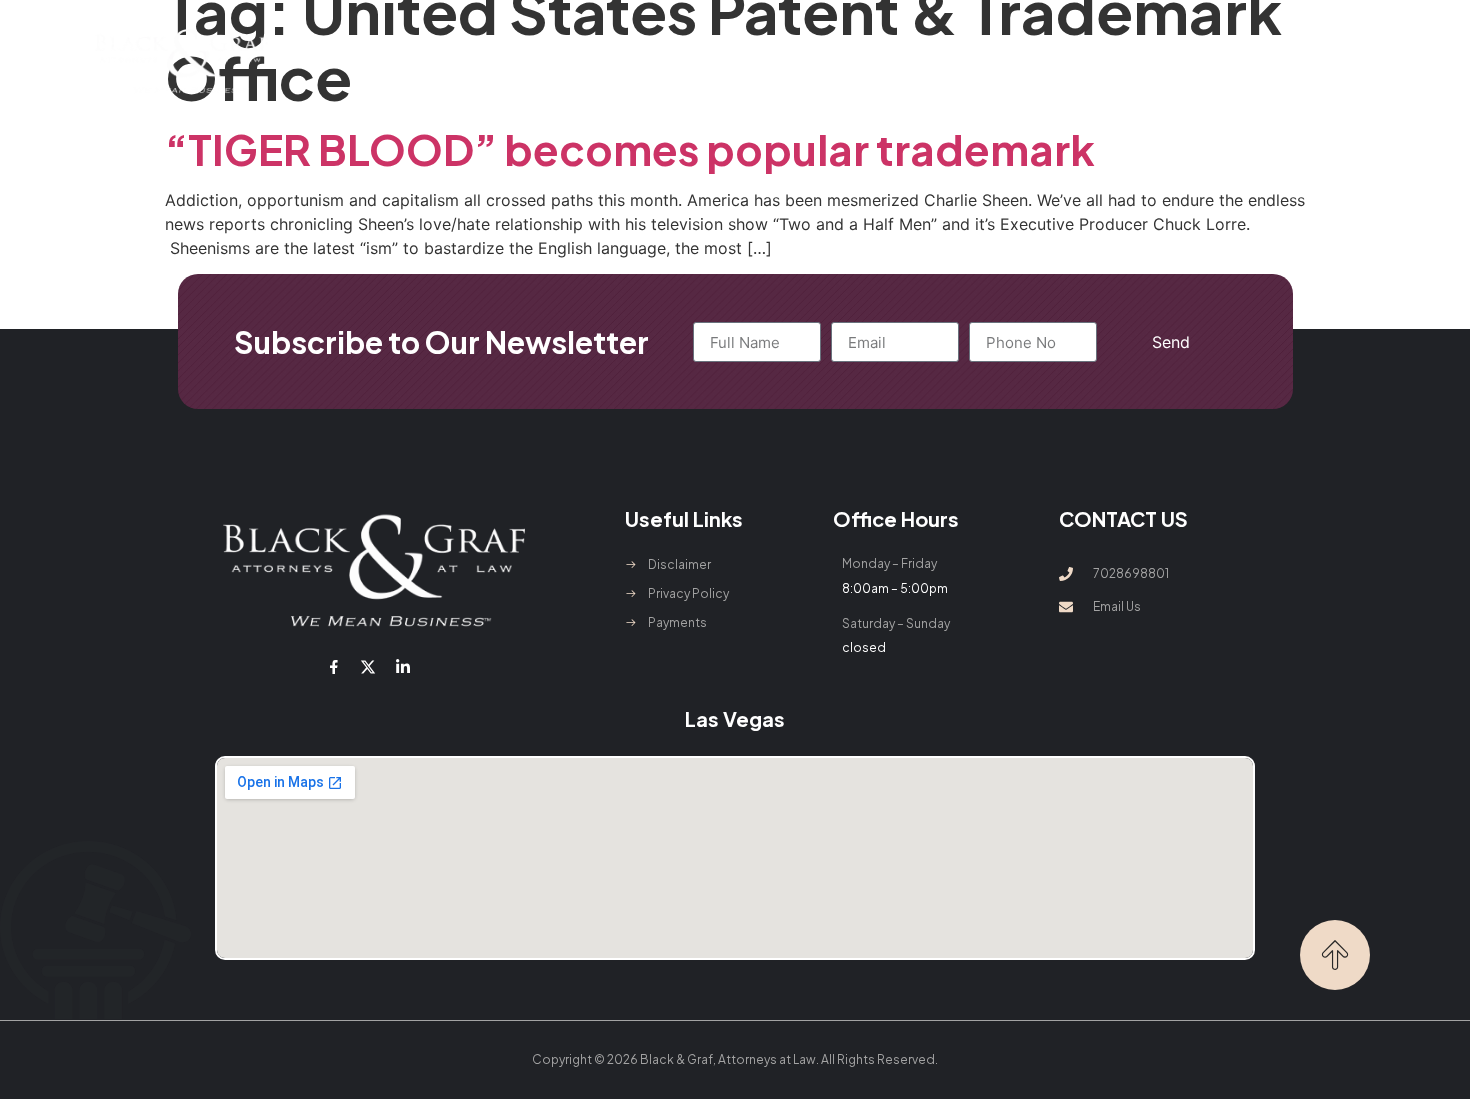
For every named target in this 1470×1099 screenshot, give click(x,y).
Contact (1072, 60)
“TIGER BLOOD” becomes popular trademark (630, 148)
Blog (993, 60)
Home (422, 60)
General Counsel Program (851, 60)
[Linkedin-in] (402, 667)
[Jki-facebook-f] (334, 667)
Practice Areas (647, 60)
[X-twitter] (368, 667)
